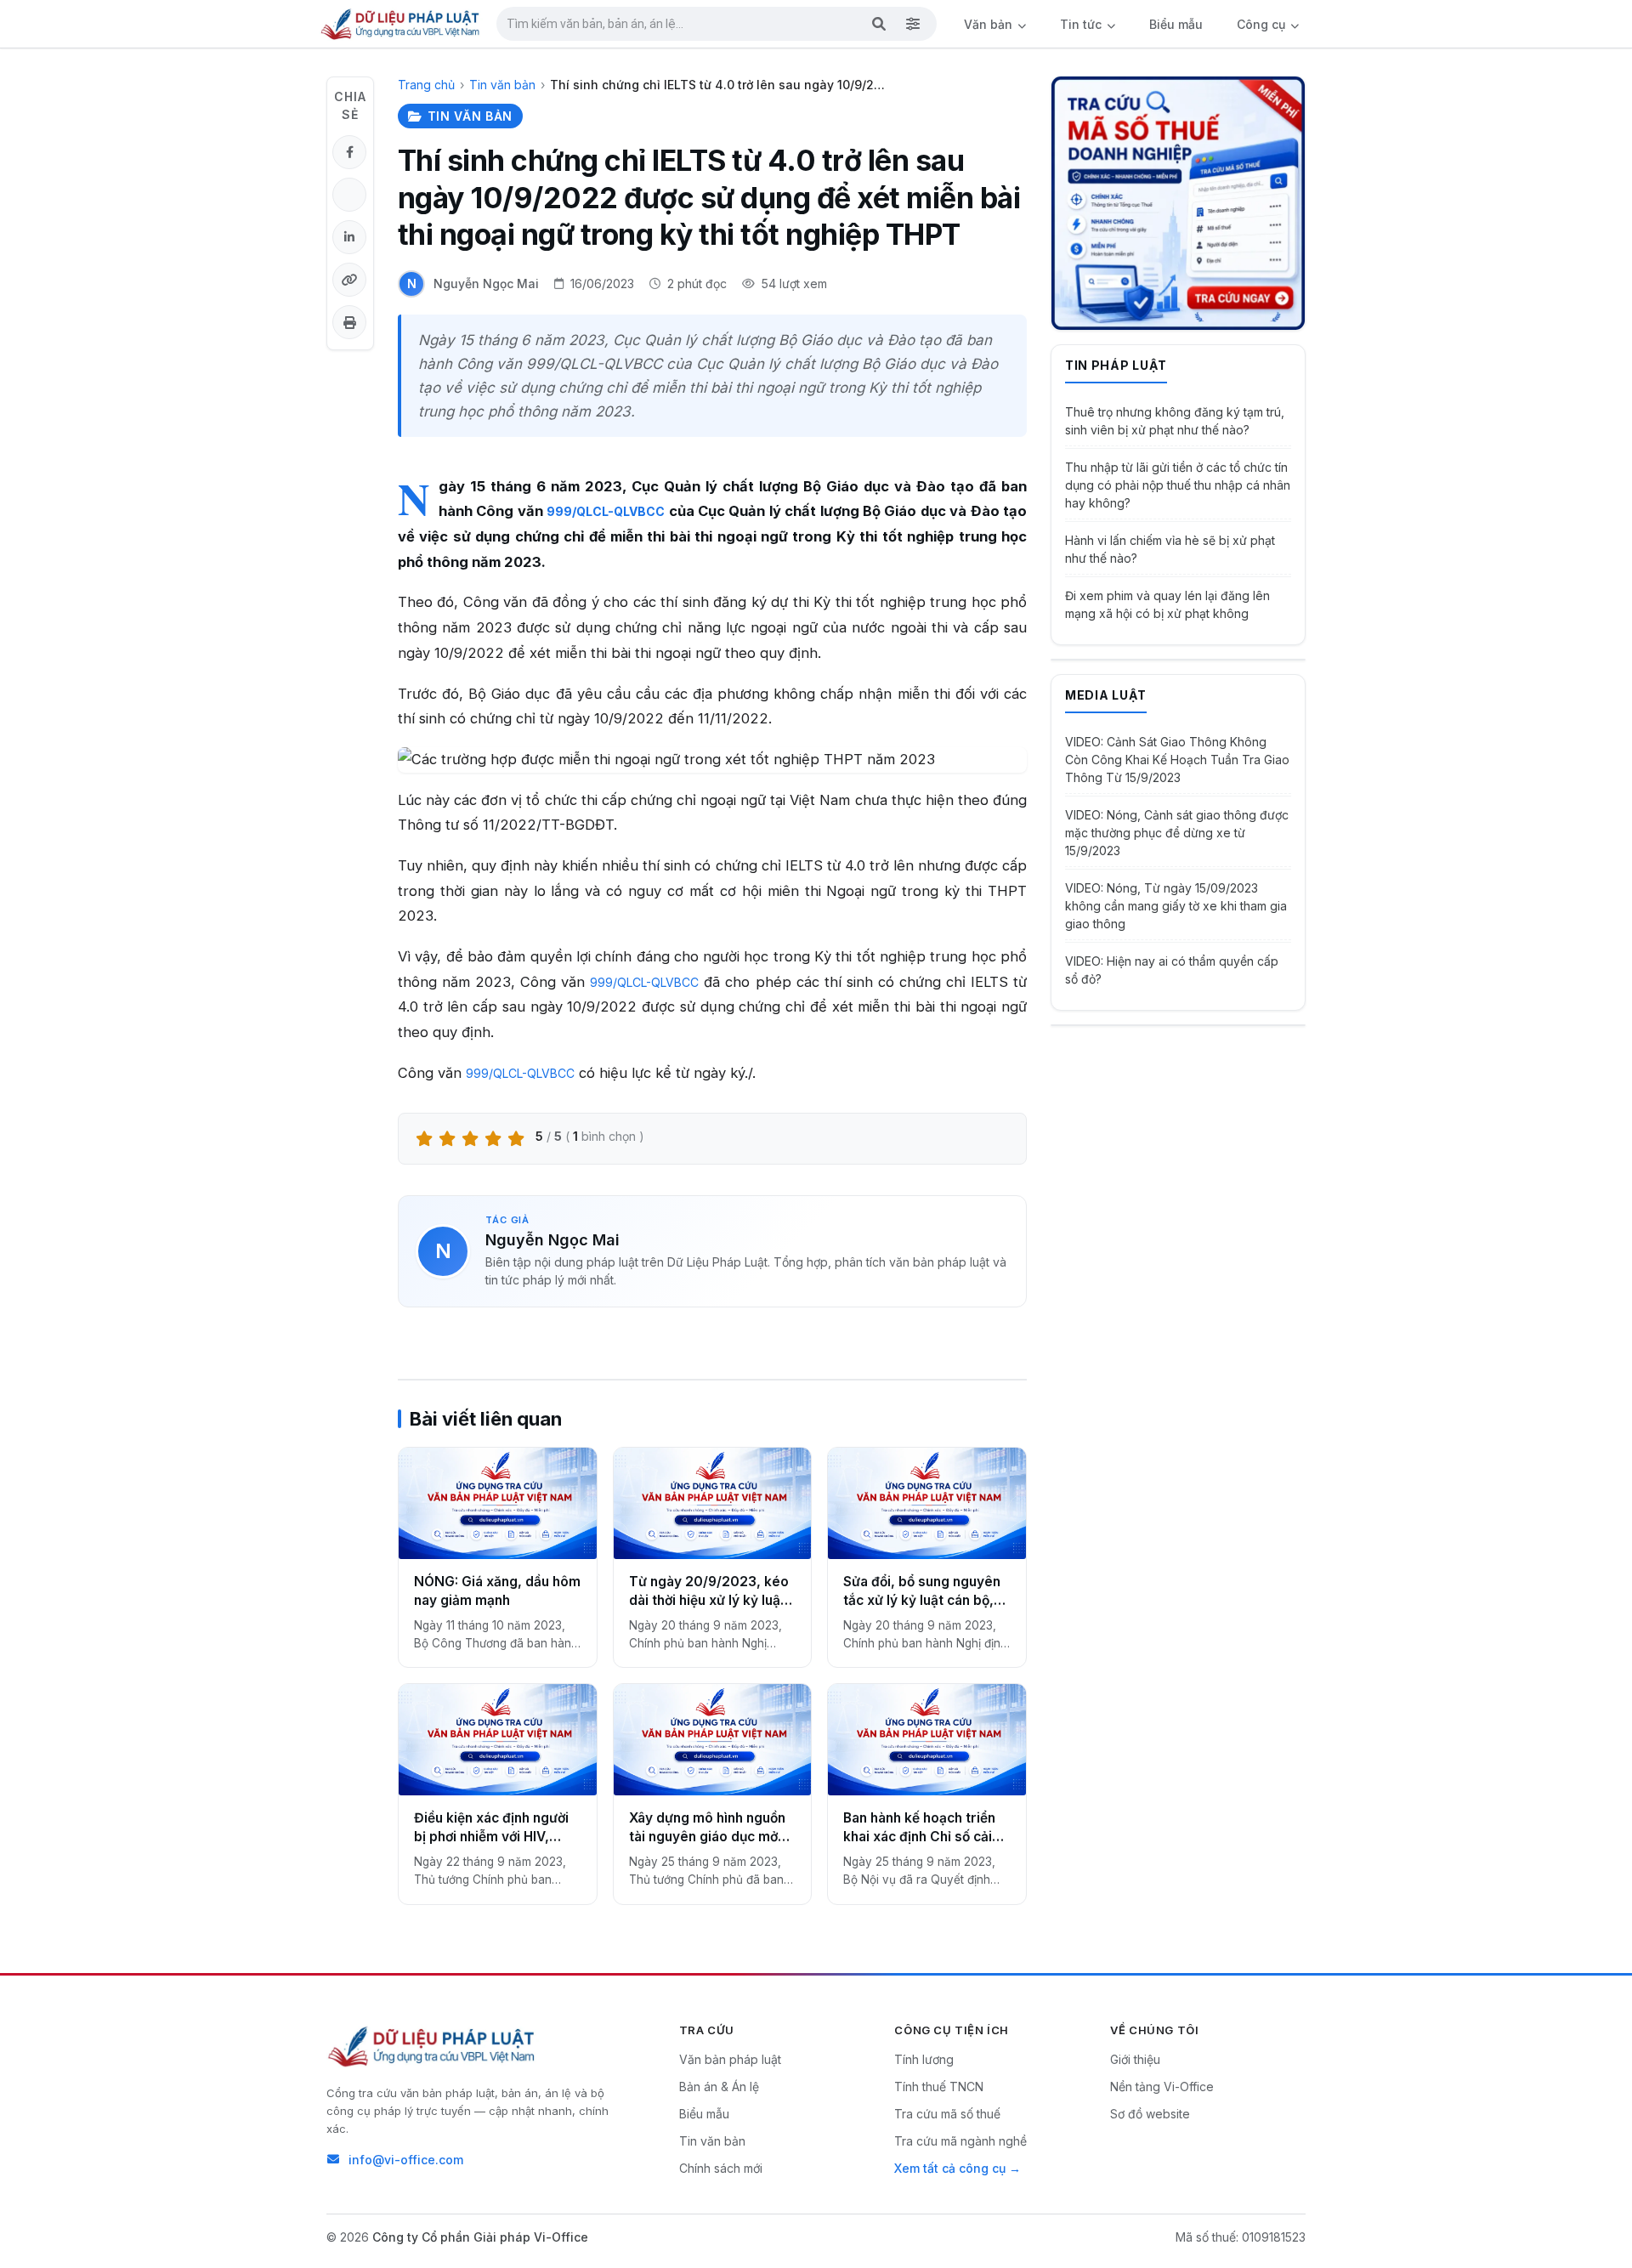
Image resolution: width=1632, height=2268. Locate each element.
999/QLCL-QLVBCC (606, 511)
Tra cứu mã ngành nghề (960, 2141)
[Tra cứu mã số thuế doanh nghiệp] (1178, 203)
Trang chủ (426, 85)
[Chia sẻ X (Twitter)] (349, 195)
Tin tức (1082, 24)
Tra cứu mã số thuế (947, 2114)
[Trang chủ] (401, 24)
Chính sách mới (721, 2168)
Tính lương (924, 2059)
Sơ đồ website (1150, 2114)
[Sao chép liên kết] (349, 280)
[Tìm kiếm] (879, 24)
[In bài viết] (349, 322)
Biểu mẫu (1176, 24)
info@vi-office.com (406, 2160)
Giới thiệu (1135, 2059)
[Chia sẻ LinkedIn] (349, 237)
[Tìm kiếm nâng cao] (913, 24)
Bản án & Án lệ (719, 2087)
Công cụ (1263, 24)
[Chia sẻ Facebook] (349, 152)
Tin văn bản (502, 85)
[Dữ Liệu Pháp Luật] (433, 2046)
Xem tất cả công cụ (950, 2168)
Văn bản (990, 24)
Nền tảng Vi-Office (1162, 2087)
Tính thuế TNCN (939, 2087)
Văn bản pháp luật (730, 2059)
